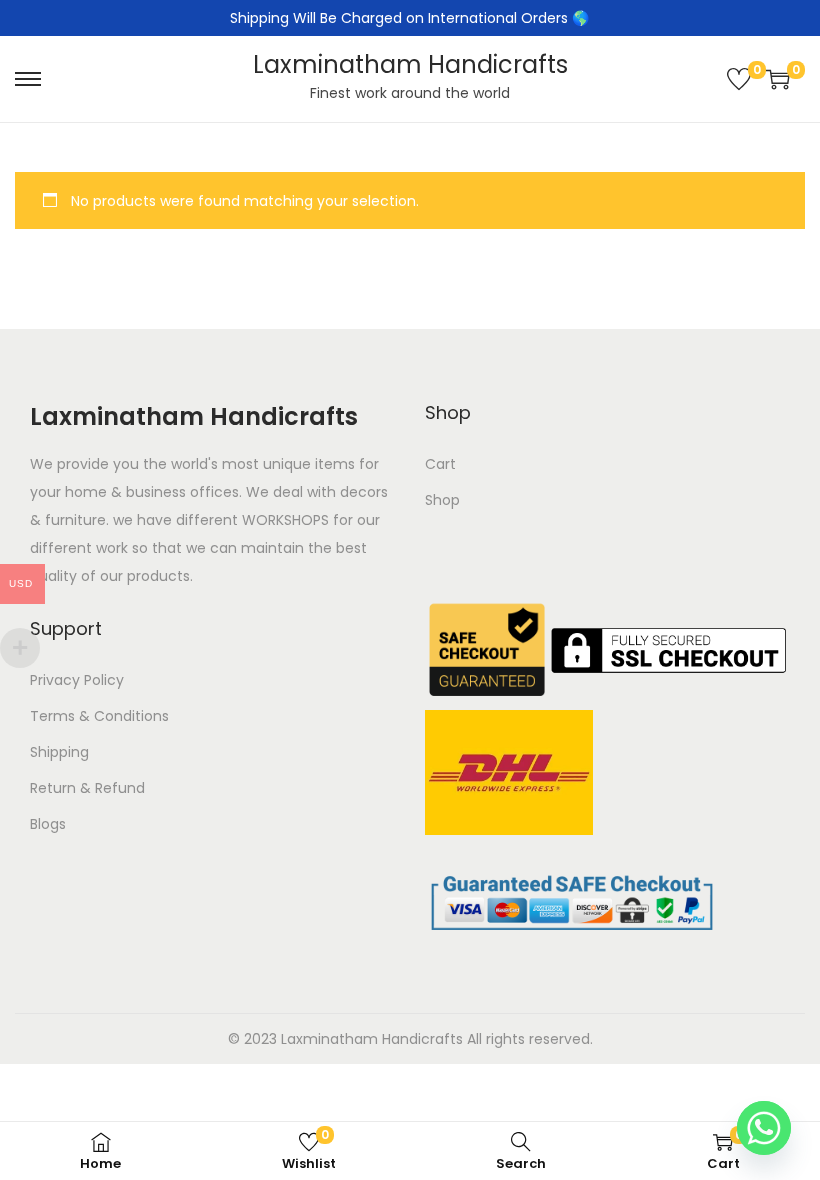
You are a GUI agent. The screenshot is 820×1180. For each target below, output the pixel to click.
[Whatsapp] (764, 1128)
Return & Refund (87, 788)
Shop (442, 500)
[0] (739, 79)
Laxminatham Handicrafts (410, 64)
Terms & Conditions (99, 716)
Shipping (59, 752)
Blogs (48, 824)
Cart (440, 464)
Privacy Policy (77, 680)
